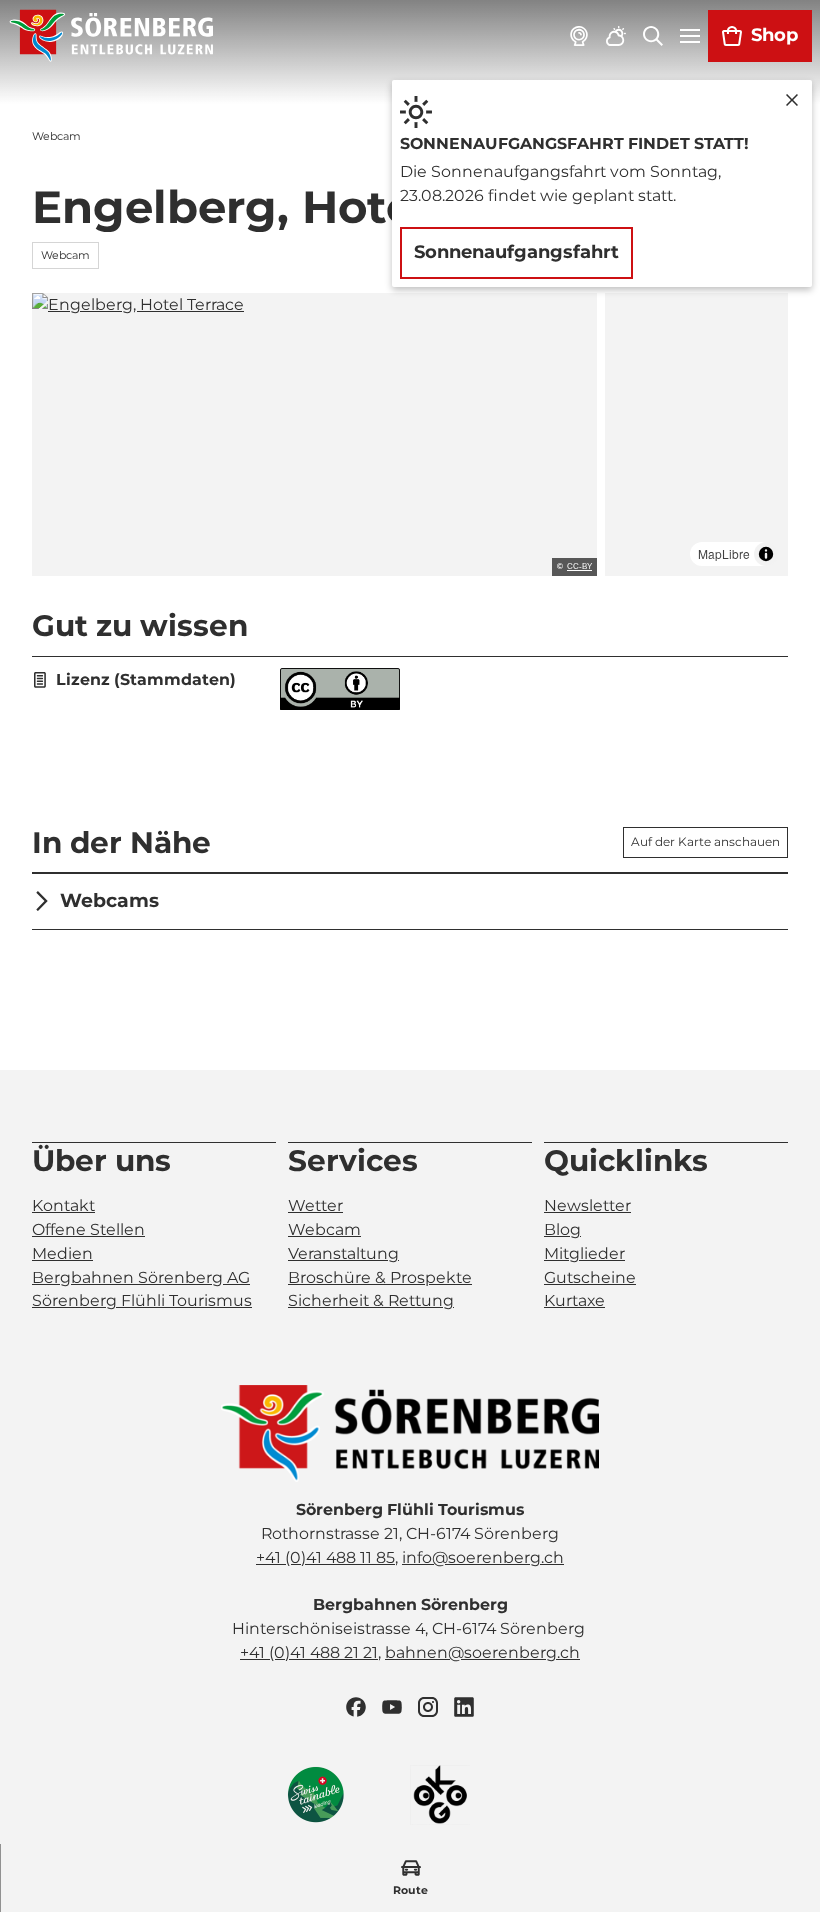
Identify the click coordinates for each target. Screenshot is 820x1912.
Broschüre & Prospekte (380, 1277)
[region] (696, 435)
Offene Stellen (88, 1229)
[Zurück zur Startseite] (111, 36)
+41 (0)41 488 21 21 (309, 1652)
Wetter (315, 1205)
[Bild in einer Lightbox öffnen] (410, 1433)
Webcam (324, 1229)
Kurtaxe (574, 1300)
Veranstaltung (343, 1253)
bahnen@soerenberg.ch (482, 1652)
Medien (62, 1253)
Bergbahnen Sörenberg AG (141, 1277)
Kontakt (63, 1205)
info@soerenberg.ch (483, 1557)
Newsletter (587, 1205)
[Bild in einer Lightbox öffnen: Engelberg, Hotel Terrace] (314, 435)
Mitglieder (584, 1253)
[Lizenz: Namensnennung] (340, 704)
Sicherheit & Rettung (371, 1300)
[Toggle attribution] (766, 554)
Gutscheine (590, 1277)
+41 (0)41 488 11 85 (325, 1557)
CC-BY (579, 567)
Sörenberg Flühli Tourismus (142, 1300)
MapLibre (724, 553)
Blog (562, 1229)
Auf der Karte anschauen (705, 841)
